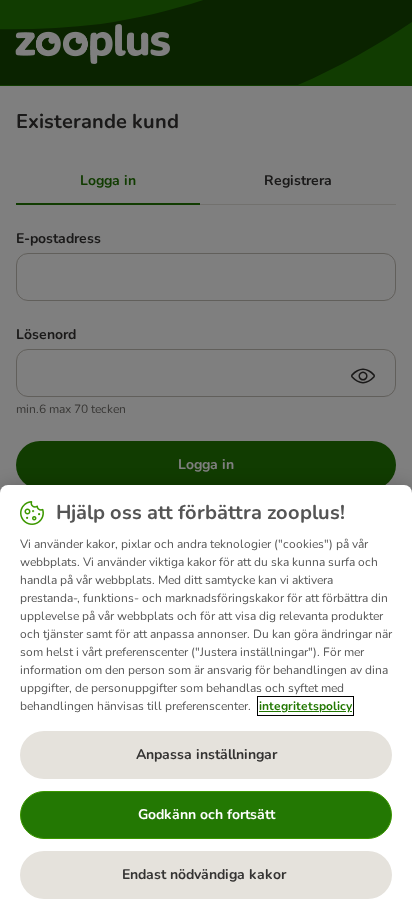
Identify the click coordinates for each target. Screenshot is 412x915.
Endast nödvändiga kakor (206, 874)
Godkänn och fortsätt (206, 814)
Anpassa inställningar (206, 754)
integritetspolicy (305, 706)
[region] (206, 700)
